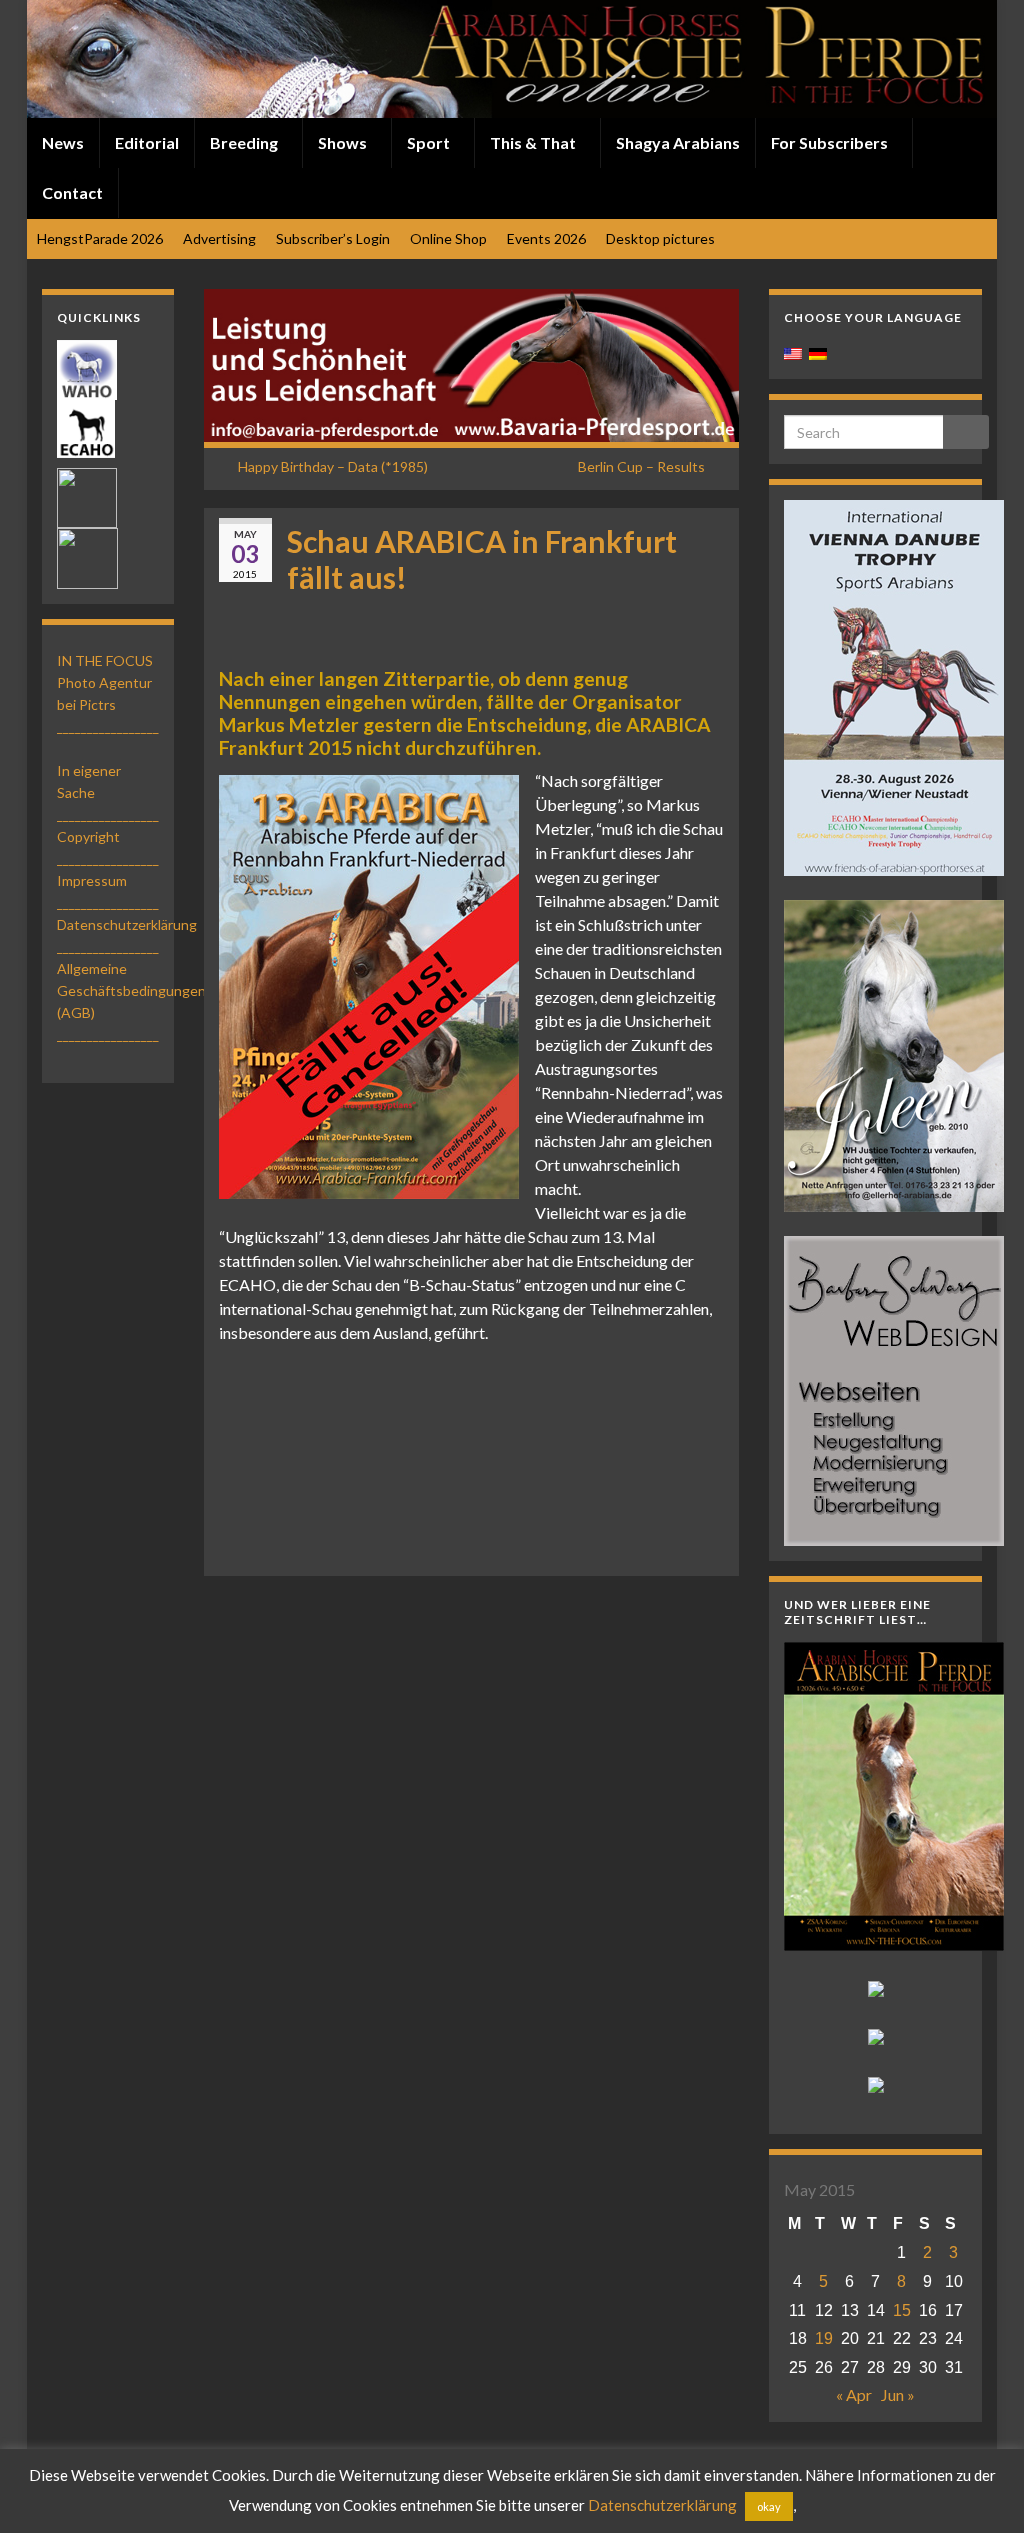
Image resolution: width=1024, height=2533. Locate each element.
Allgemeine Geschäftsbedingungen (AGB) (131, 990)
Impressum (92, 880)
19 (824, 2338)
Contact (72, 192)
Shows (344, 142)
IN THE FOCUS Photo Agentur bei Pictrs (105, 682)
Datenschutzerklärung (127, 924)
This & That (534, 142)
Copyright (88, 836)
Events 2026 (546, 238)
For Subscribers (831, 142)
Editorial (147, 142)
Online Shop (448, 238)
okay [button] (769, 2506)
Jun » (898, 2394)
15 (902, 2310)
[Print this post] (708, 611)
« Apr (854, 2394)
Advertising (219, 238)
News (63, 142)
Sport (430, 142)
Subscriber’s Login (333, 238)
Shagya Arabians (678, 142)
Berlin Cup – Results (641, 466)
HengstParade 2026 (100, 238)
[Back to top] (979, 2488)
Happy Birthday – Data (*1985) (333, 466)
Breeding (245, 142)
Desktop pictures (660, 238)
